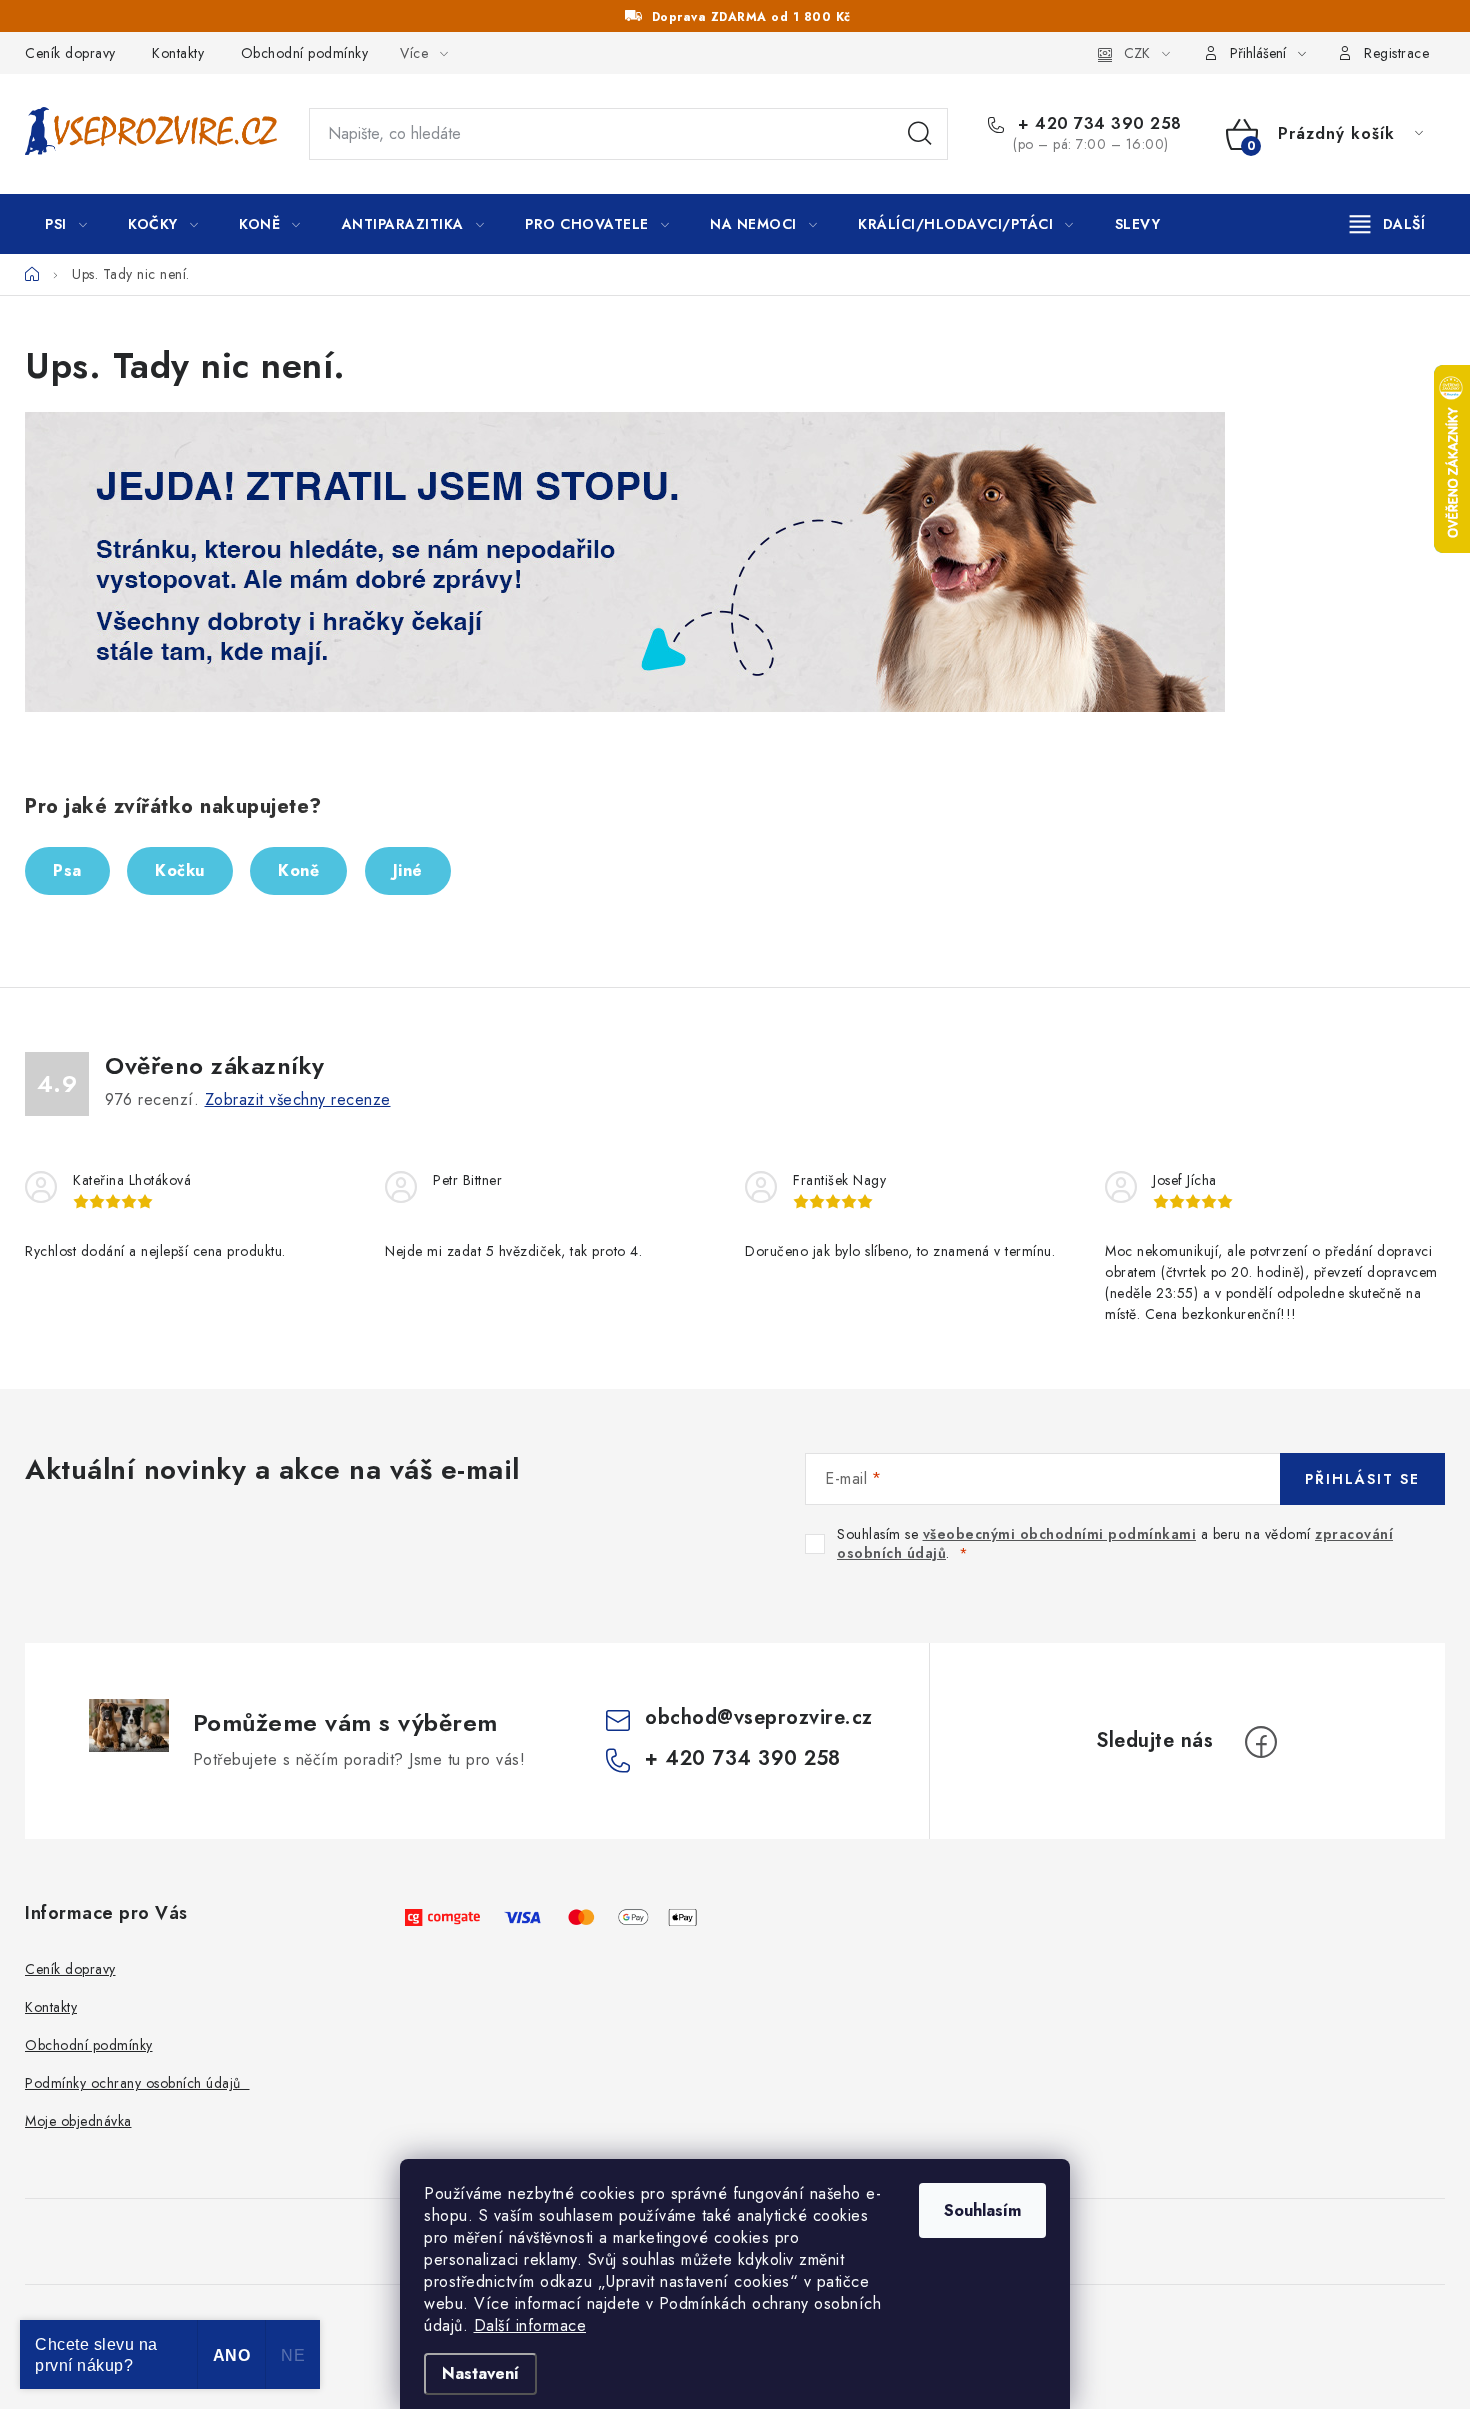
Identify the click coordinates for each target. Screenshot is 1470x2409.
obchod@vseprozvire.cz (759, 1717)
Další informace (530, 2325)
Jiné (408, 870)
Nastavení (480, 2373)
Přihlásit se (1362, 1479)
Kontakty (178, 53)
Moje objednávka (78, 2121)
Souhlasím (982, 2210)
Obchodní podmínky (305, 53)
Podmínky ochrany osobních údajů (137, 2083)
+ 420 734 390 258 (1097, 124)
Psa (67, 870)
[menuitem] (66, 224)
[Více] (1387, 224)
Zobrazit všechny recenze (298, 1099)
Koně (298, 870)
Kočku (180, 870)
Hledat (920, 134)
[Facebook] (1261, 1742)
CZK (1137, 53)
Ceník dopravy (70, 53)
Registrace (1396, 53)
